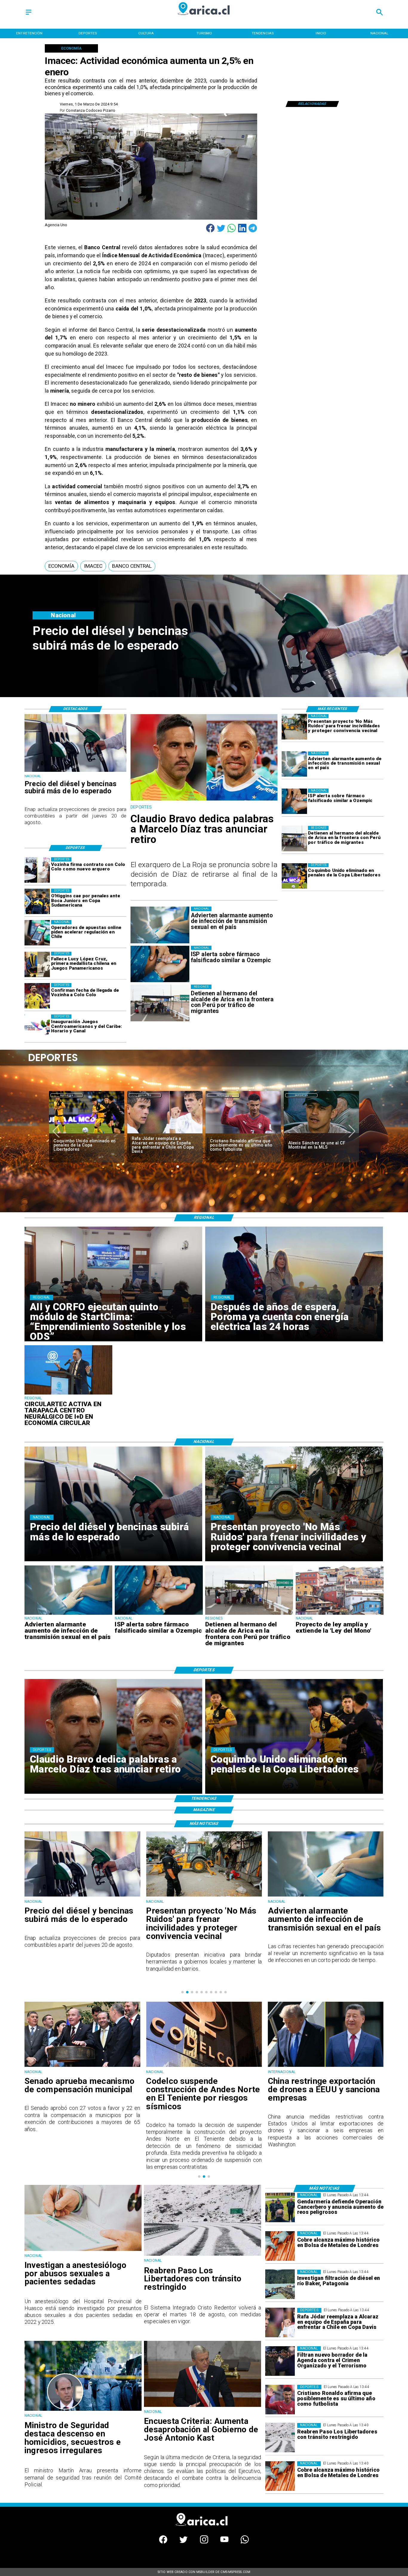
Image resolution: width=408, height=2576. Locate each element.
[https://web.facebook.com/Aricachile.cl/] (163, 2542)
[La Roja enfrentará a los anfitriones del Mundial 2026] (321, 1134)
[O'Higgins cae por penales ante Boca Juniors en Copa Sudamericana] (37, 901)
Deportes (67, 1095)
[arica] (294, 839)
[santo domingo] (37, 1027)
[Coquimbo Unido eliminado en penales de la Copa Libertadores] (294, 876)
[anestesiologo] (83, 2250)
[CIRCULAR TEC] (69, 1394)
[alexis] (165, 1134)
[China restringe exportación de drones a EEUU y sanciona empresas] (204, 2066)
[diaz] (204, 800)
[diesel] (75, 772)
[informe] (83, 2410)
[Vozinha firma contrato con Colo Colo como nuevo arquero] (37, 870)
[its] (294, 764)
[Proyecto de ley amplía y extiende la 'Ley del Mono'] (340, 1614)
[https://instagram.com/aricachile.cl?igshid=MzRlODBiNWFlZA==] (204, 2542)
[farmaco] (294, 801)
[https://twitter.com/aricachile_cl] (184, 2542)
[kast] (203, 2406)
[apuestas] (37, 933)
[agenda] (280, 2361)
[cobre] (280, 2246)
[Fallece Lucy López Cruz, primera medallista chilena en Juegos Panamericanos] (37, 964)
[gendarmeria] (280, 2208)
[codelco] (82, 2066)
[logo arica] (204, 19)
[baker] (280, 2285)
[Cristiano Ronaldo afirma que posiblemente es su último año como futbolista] (87, 1134)
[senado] (326, 2066)
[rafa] (280, 2323)
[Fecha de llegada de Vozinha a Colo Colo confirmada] (37, 996)
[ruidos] (294, 727)
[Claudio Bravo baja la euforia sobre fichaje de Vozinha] (243, 1134)
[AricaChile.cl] (29, 15)
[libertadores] (203, 2255)
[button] (61, 566)
